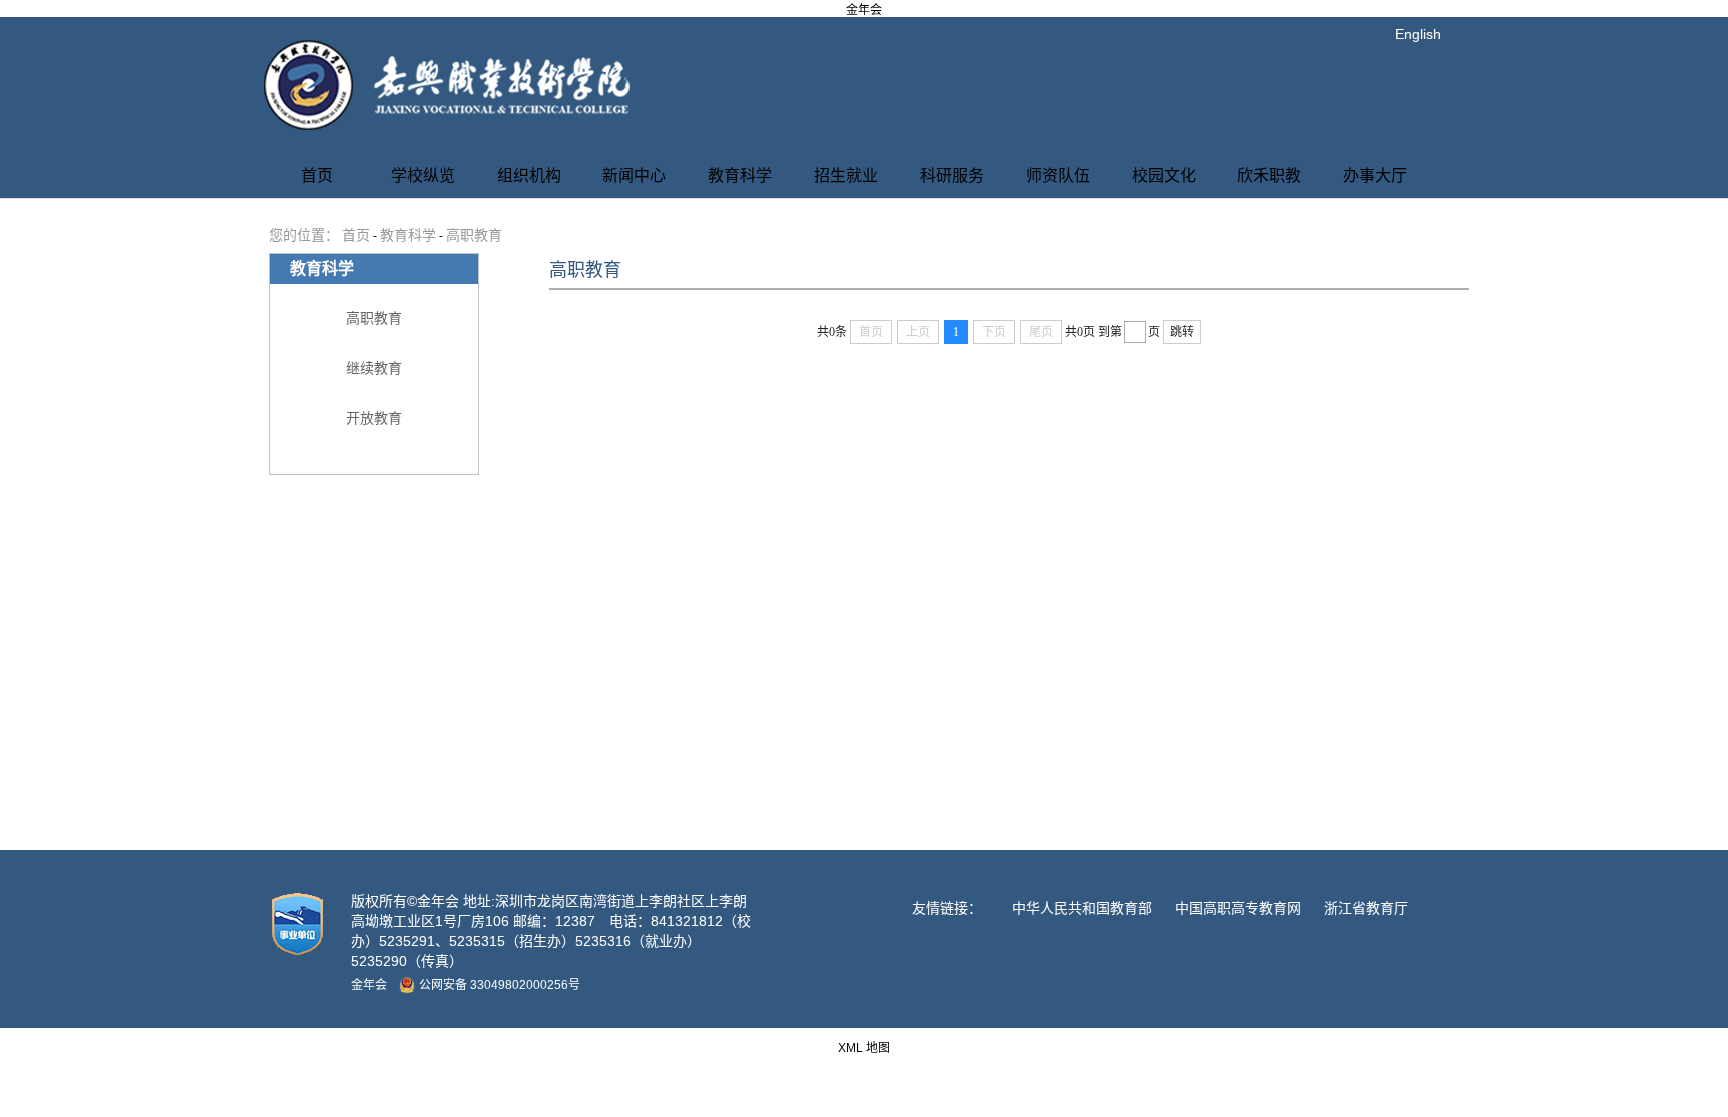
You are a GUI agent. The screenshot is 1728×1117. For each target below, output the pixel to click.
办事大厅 (1375, 175)
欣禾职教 (1269, 175)
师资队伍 (1058, 175)
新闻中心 (634, 175)
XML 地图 (864, 1048)
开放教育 (374, 418)
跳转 (1182, 332)
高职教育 (474, 235)
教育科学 (740, 175)
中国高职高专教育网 (1238, 908)
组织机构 (529, 175)
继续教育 (374, 368)
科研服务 (952, 175)
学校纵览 (423, 175)
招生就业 (846, 175)
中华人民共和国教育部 (1082, 908)
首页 (317, 175)
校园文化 (1164, 175)
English (1418, 34)
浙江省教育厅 (1366, 908)
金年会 (864, 10)
